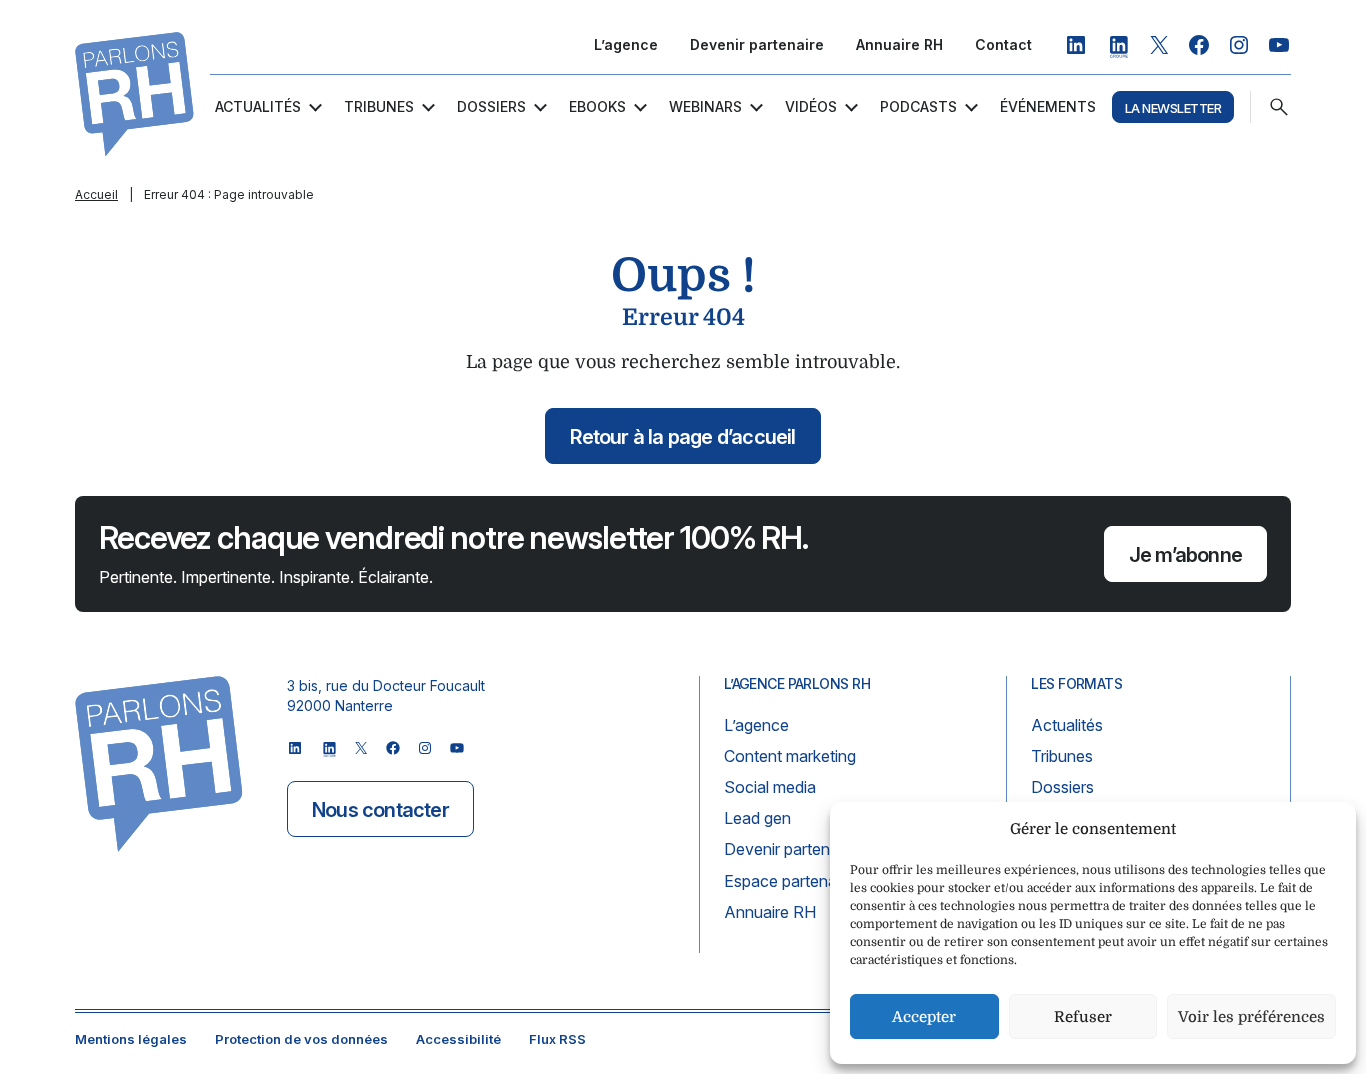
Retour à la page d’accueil (682, 437)
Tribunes (379, 106)
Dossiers (491, 106)
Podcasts (918, 106)
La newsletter (1173, 108)
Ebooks (597, 106)
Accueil (96, 194)
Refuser (1083, 1017)
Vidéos (811, 106)
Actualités (258, 106)
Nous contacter (380, 810)
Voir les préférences (1251, 1017)
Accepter (924, 1017)
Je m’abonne (1185, 555)
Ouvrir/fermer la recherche (1279, 107)
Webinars (705, 106)
